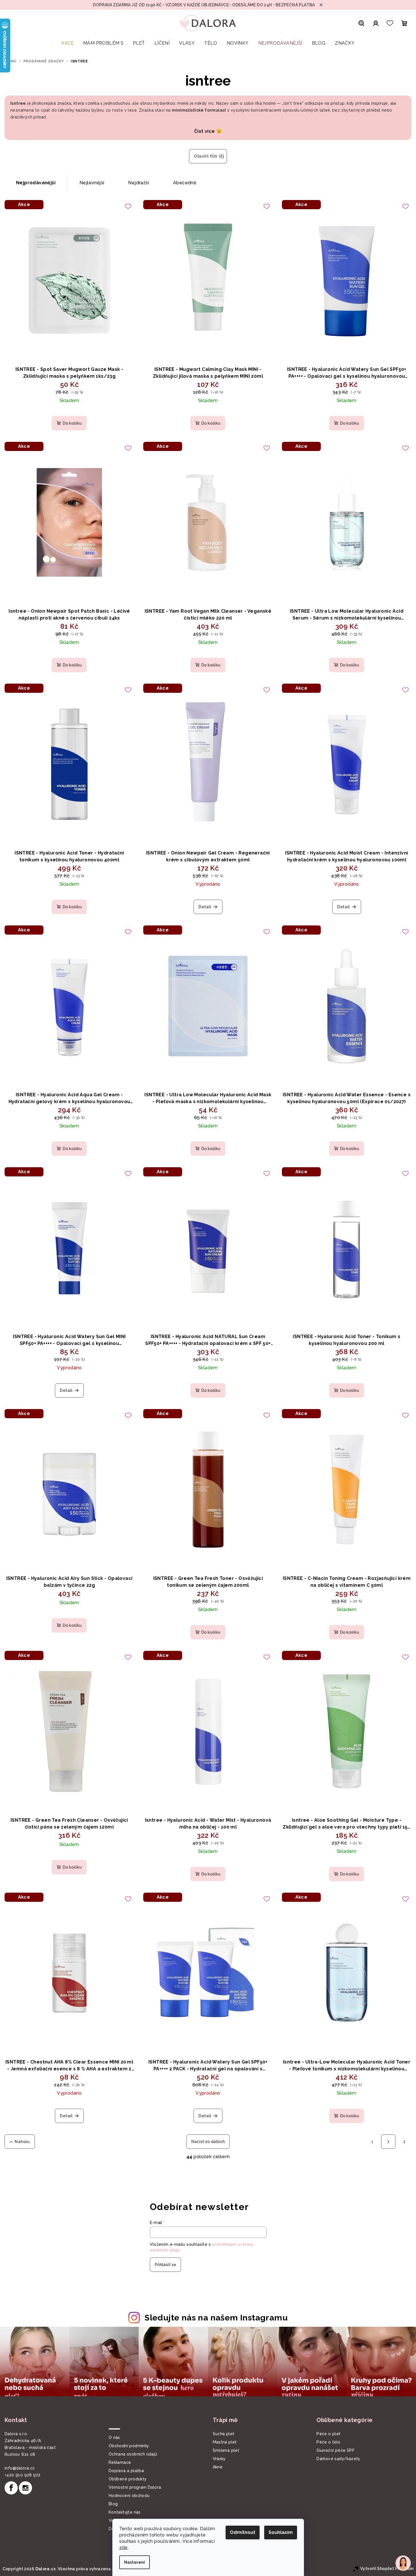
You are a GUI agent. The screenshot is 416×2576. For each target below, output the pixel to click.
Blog (113, 2504)
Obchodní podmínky (129, 2446)
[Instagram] (25, 2488)
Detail (205, 907)
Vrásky (219, 2459)
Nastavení (135, 2562)
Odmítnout (243, 2532)
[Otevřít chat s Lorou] (403, 2563)
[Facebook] (11, 2488)
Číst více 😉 (208, 131)
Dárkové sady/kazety (339, 2459)
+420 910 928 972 (22, 2475)
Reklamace (120, 2462)
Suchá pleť (224, 2434)
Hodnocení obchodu (129, 2496)
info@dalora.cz (20, 2468)
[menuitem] (67, 46)
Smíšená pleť (226, 2450)
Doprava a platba (126, 2471)
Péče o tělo (328, 2442)
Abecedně (185, 183)
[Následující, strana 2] (388, 2142)
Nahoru (22, 2142)
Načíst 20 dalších (208, 2142)
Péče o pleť (328, 2434)
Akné (218, 2467)
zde (124, 2548)
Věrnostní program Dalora (135, 2487)
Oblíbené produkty (128, 2479)
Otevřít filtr (206, 156)
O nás (114, 2437)
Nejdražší (139, 183)
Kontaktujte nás (125, 2512)
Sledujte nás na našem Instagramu (216, 2318)
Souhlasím (281, 2532)
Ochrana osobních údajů (133, 2454)
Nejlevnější (92, 183)
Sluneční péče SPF (336, 2450)
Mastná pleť (225, 2442)
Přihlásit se (165, 2265)
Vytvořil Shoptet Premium (387, 2569)
